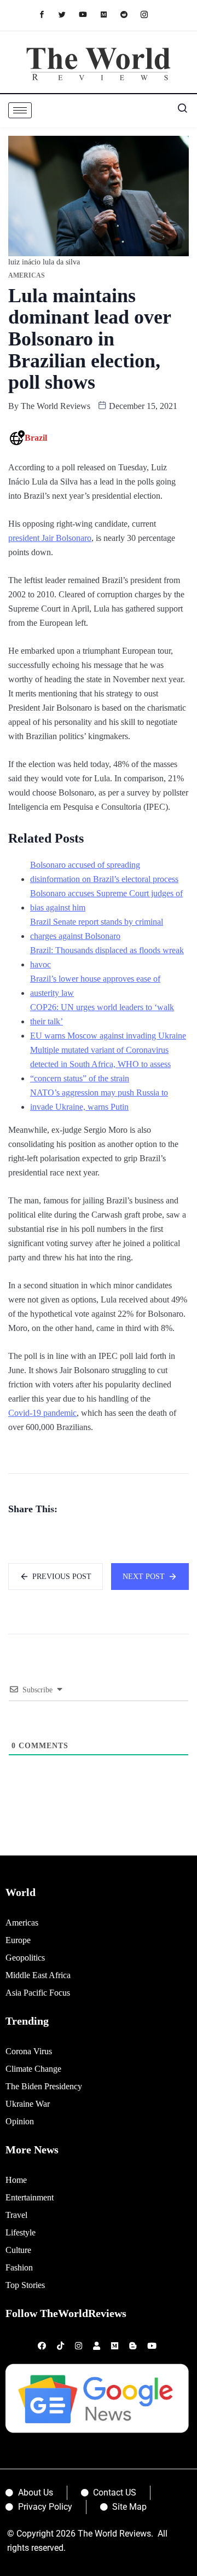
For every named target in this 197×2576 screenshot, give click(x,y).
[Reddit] (129, 14)
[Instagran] (150, 14)
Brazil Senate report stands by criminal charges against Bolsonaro (97, 929)
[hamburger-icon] (20, 110)
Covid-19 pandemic (42, 1413)
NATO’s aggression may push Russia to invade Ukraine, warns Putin (99, 1100)
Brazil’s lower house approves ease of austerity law (95, 986)
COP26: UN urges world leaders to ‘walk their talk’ (102, 1014)
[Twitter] (68, 14)
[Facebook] (47, 14)
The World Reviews (56, 406)
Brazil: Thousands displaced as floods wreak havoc (107, 957)
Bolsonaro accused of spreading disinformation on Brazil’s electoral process (104, 872)
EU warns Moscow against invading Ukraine (108, 1036)
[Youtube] (88, 14)
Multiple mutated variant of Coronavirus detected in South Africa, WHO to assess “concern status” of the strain (100, 1064)
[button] (178, 111)
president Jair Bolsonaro (50, 538)
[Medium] (109, 14)
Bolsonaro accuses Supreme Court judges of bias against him (106, 900)
